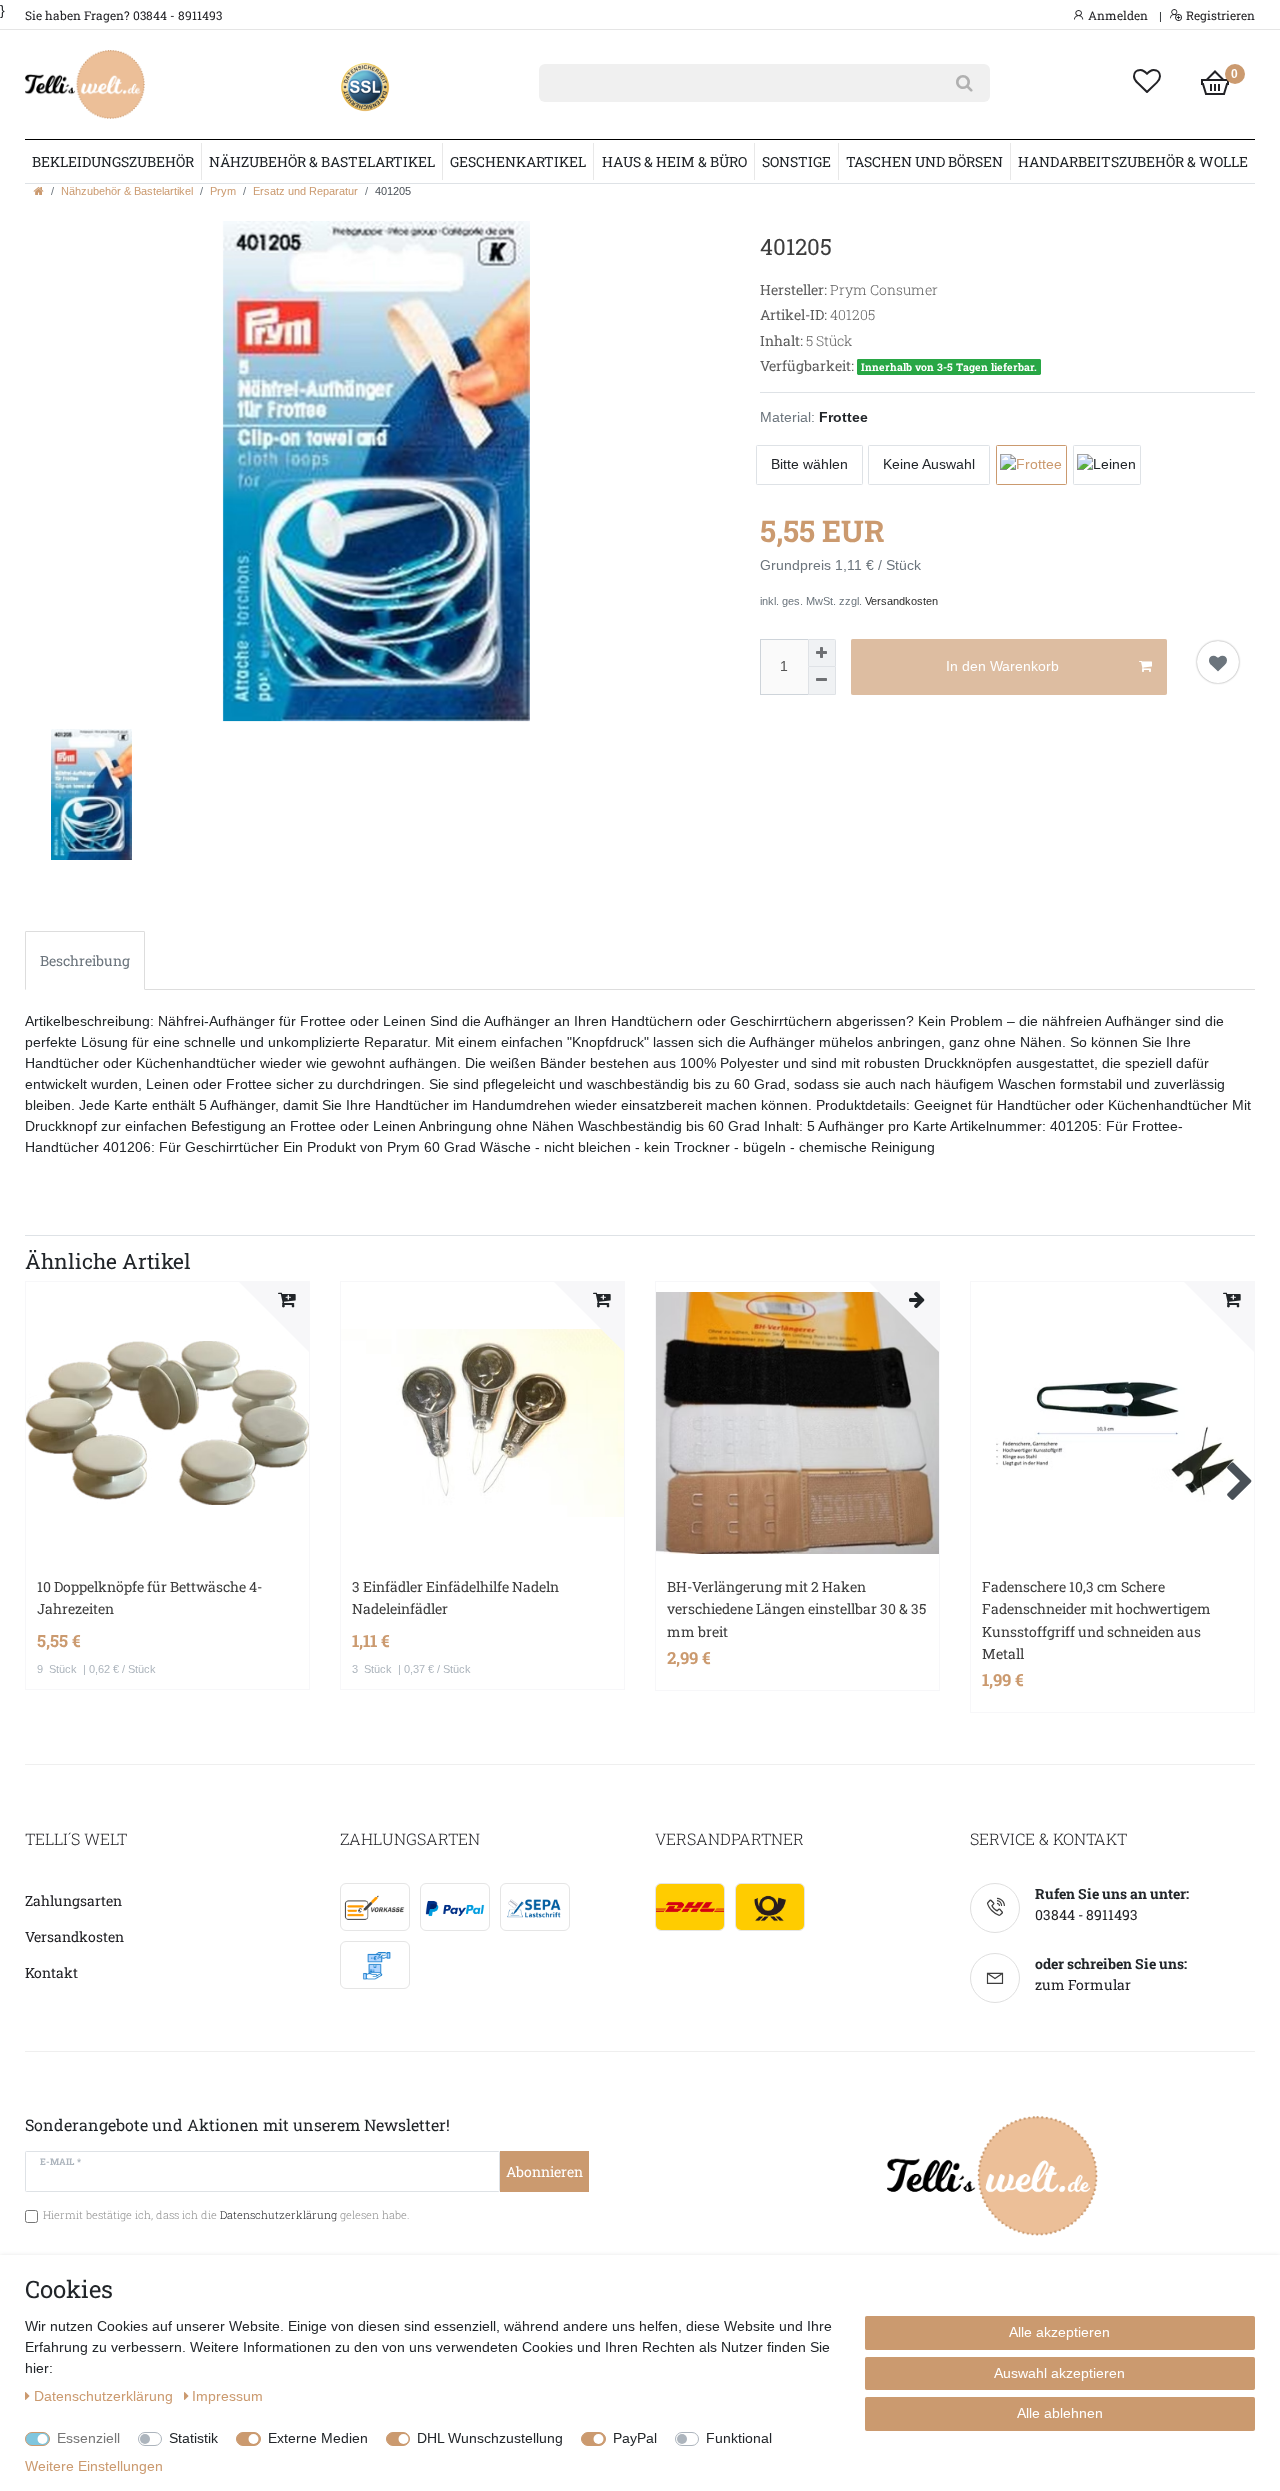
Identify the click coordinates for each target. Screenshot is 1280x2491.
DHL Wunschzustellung (490, 2438)
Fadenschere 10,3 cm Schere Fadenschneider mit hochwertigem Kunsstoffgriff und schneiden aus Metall (1096, 1620)
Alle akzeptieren (1059, 2332)
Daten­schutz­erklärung (105, 2396)
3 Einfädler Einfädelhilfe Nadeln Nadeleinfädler (455, 1597)
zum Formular (1083, 1984)
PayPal (635, 2438)
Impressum (227, 2396)
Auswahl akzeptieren (1059, 2373)
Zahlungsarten (73, 1900)
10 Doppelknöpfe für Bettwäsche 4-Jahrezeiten (149, 1597)
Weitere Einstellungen (94, 2466)
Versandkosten (901, 601)
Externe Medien (318, 2438)
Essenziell (88, 2438)
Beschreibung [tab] (85, 960)
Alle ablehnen (1060, 2413)
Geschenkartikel (518, 161)
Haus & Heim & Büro (674, 161)
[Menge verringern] (822, 681)
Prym (223, 191)
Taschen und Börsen (924, 161)
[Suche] (964, 83)
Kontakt (51, 1972)
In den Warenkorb (1002, 666)
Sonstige (796, 161)
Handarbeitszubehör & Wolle (1133, 161)
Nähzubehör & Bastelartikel (322, 161)
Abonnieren (544, 2171)
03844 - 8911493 (1086, 1914)
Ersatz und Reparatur (305, 191)
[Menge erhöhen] (822, 653)
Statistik (193, 2438)
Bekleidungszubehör (113, 161)
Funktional (739, 2438)
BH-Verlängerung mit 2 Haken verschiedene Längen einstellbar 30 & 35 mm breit (796, 1609)
